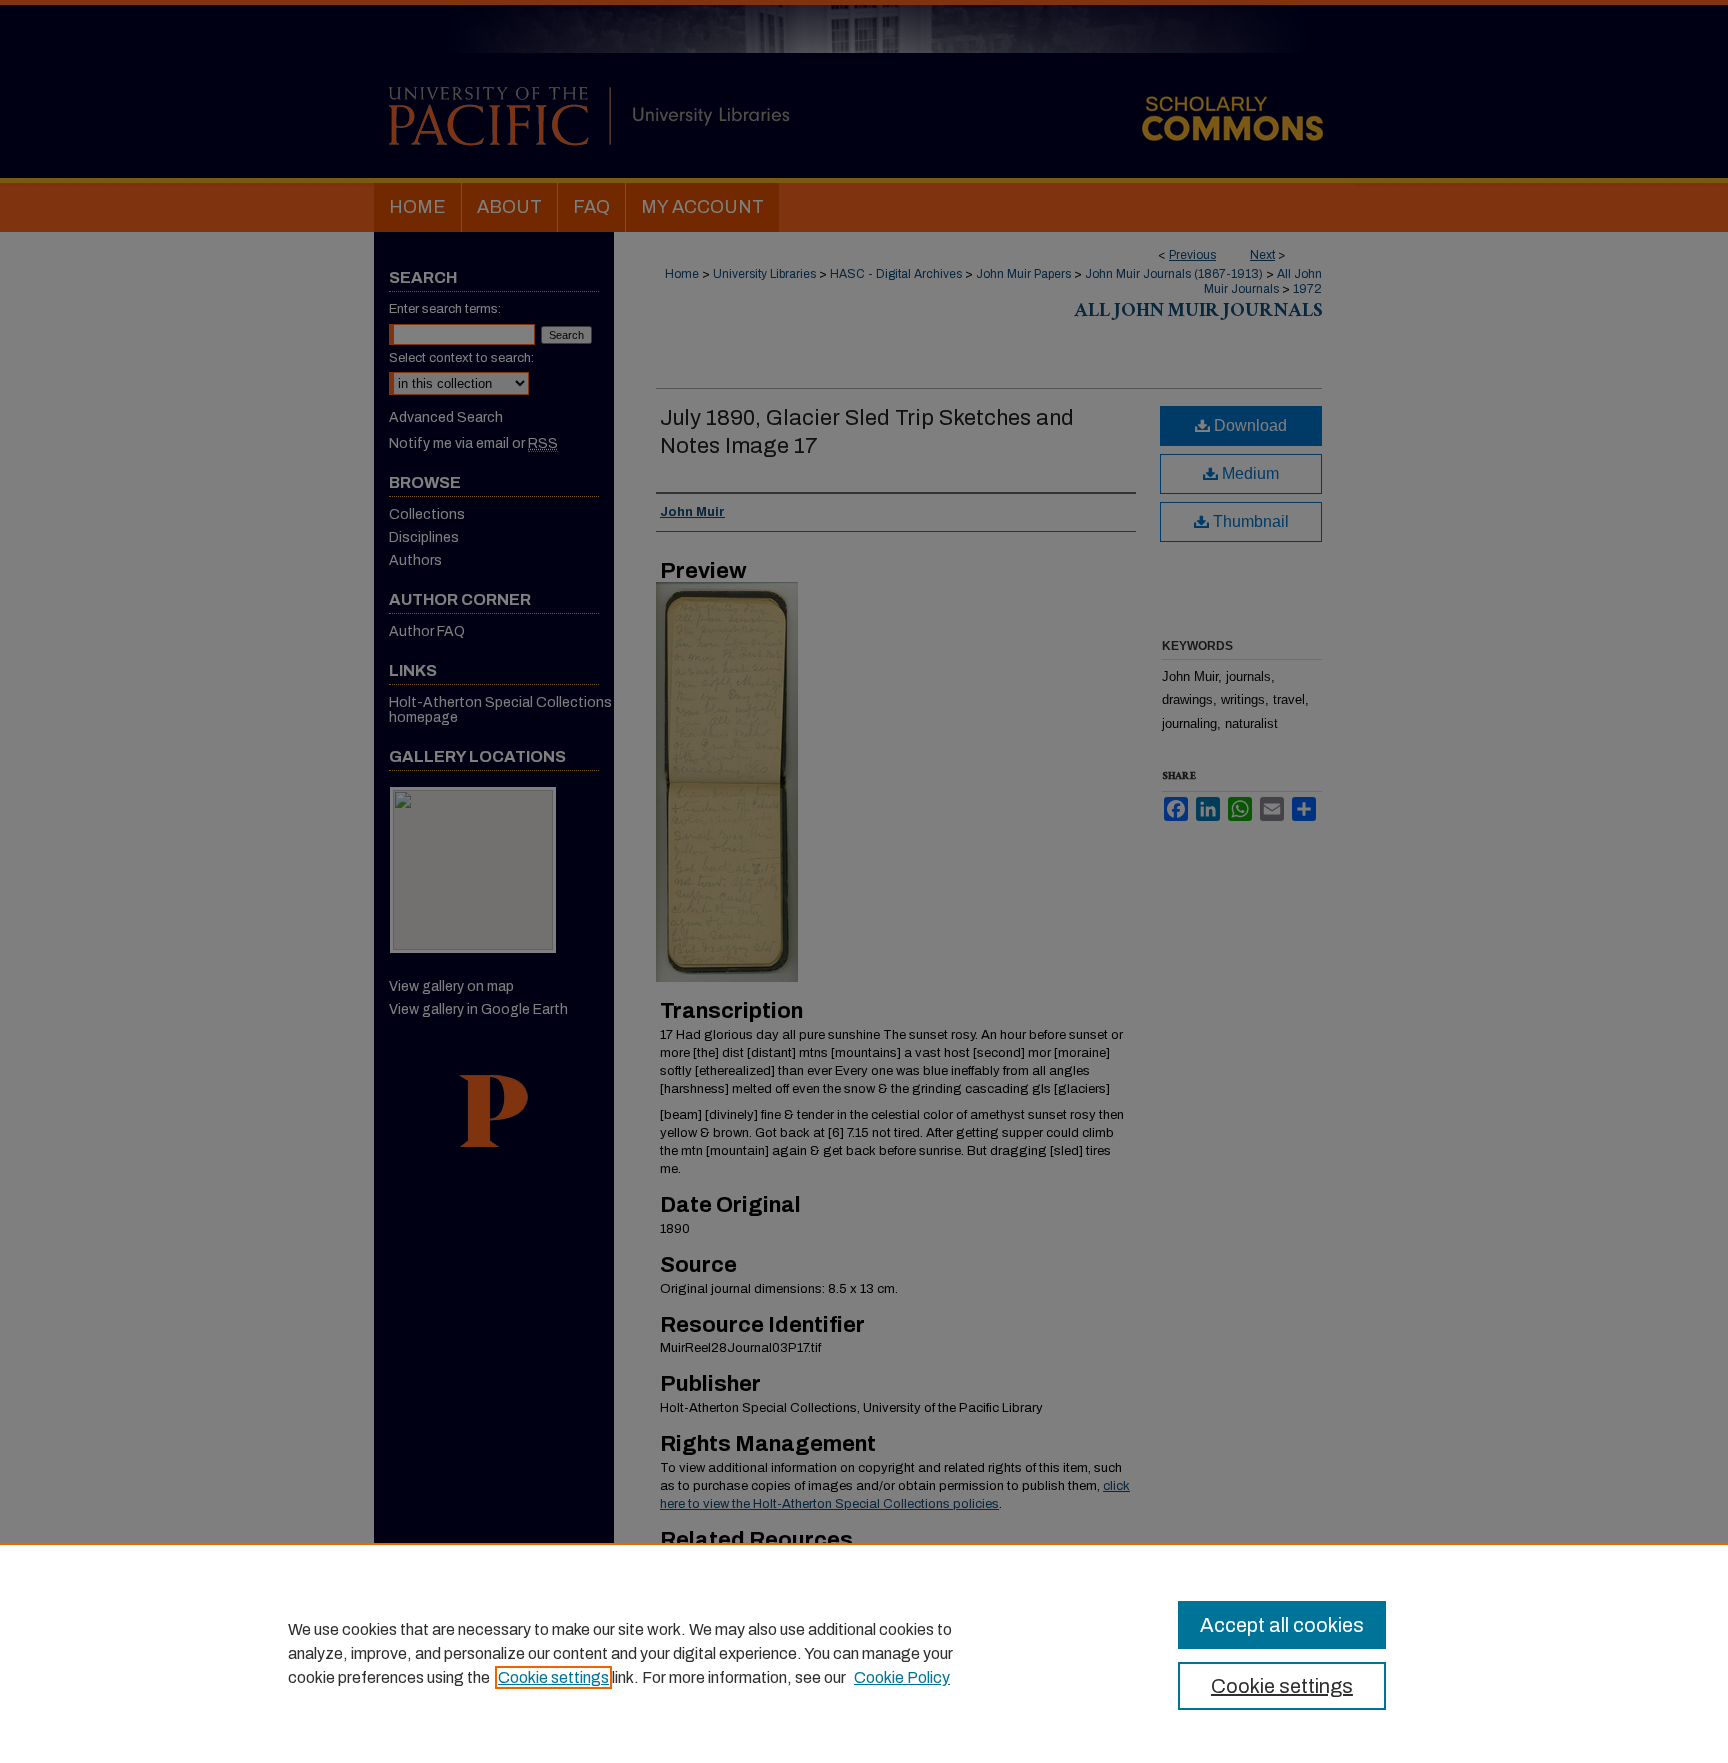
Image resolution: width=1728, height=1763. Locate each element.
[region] (864, 1653)
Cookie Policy (902, 1677)
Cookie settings (553, 1677)
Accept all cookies (1282, 1625)
